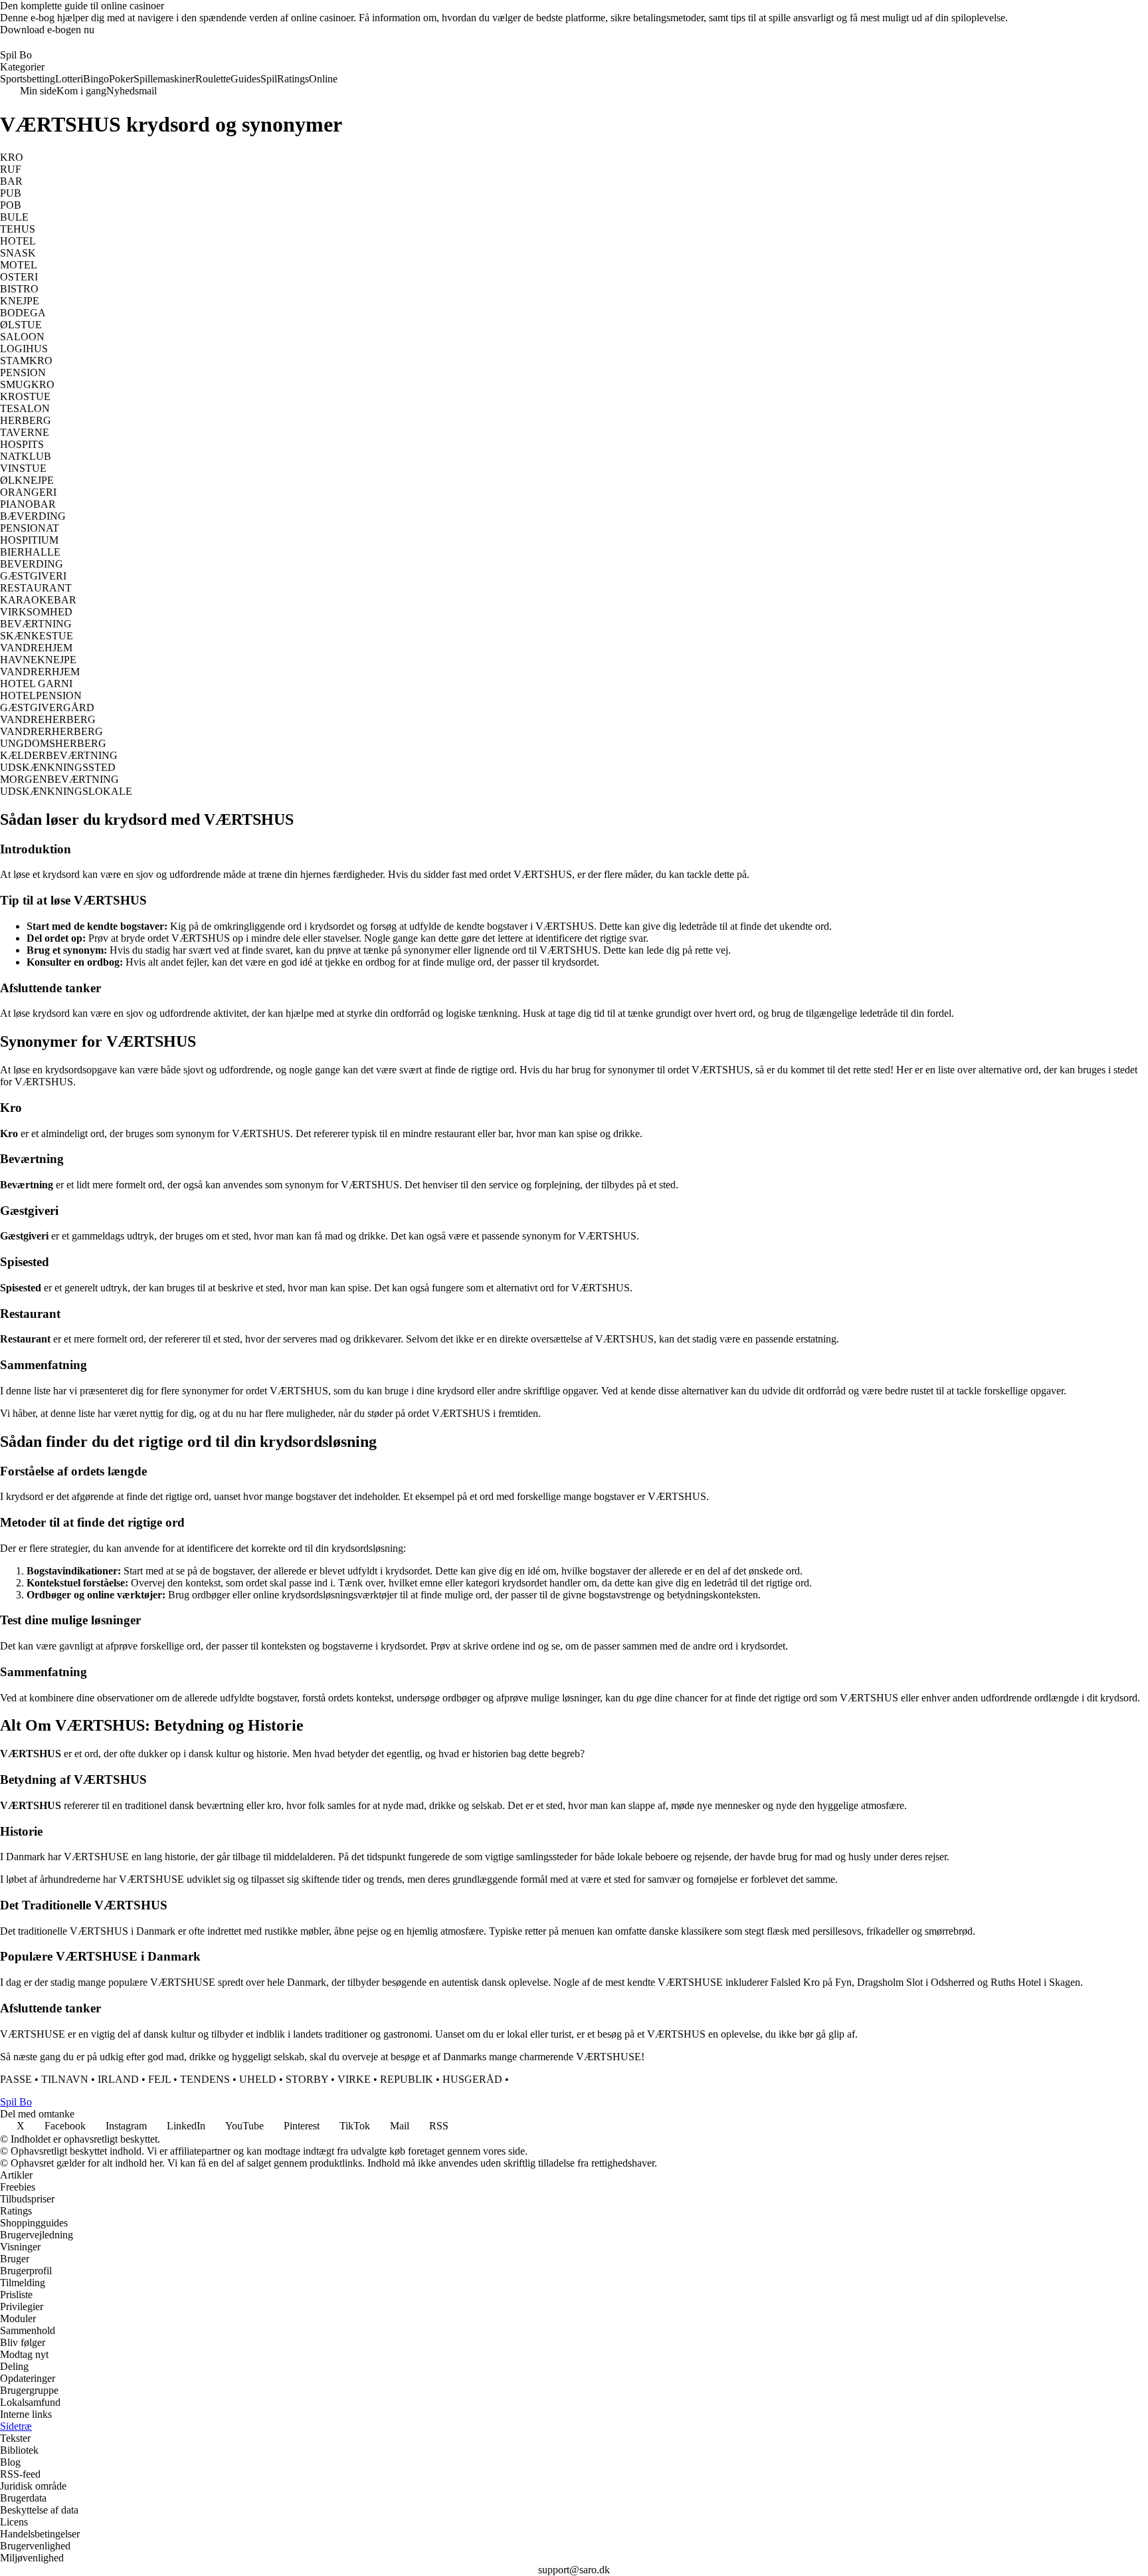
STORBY (307, 2079)
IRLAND (118, 2079)
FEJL (159, 2079)
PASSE (16, 2079)
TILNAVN (65, 2079)
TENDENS (205, 2079)
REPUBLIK (407, 2079)
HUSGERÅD (472, 2079)
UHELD (258, 2079)
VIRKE (354, 2079)
